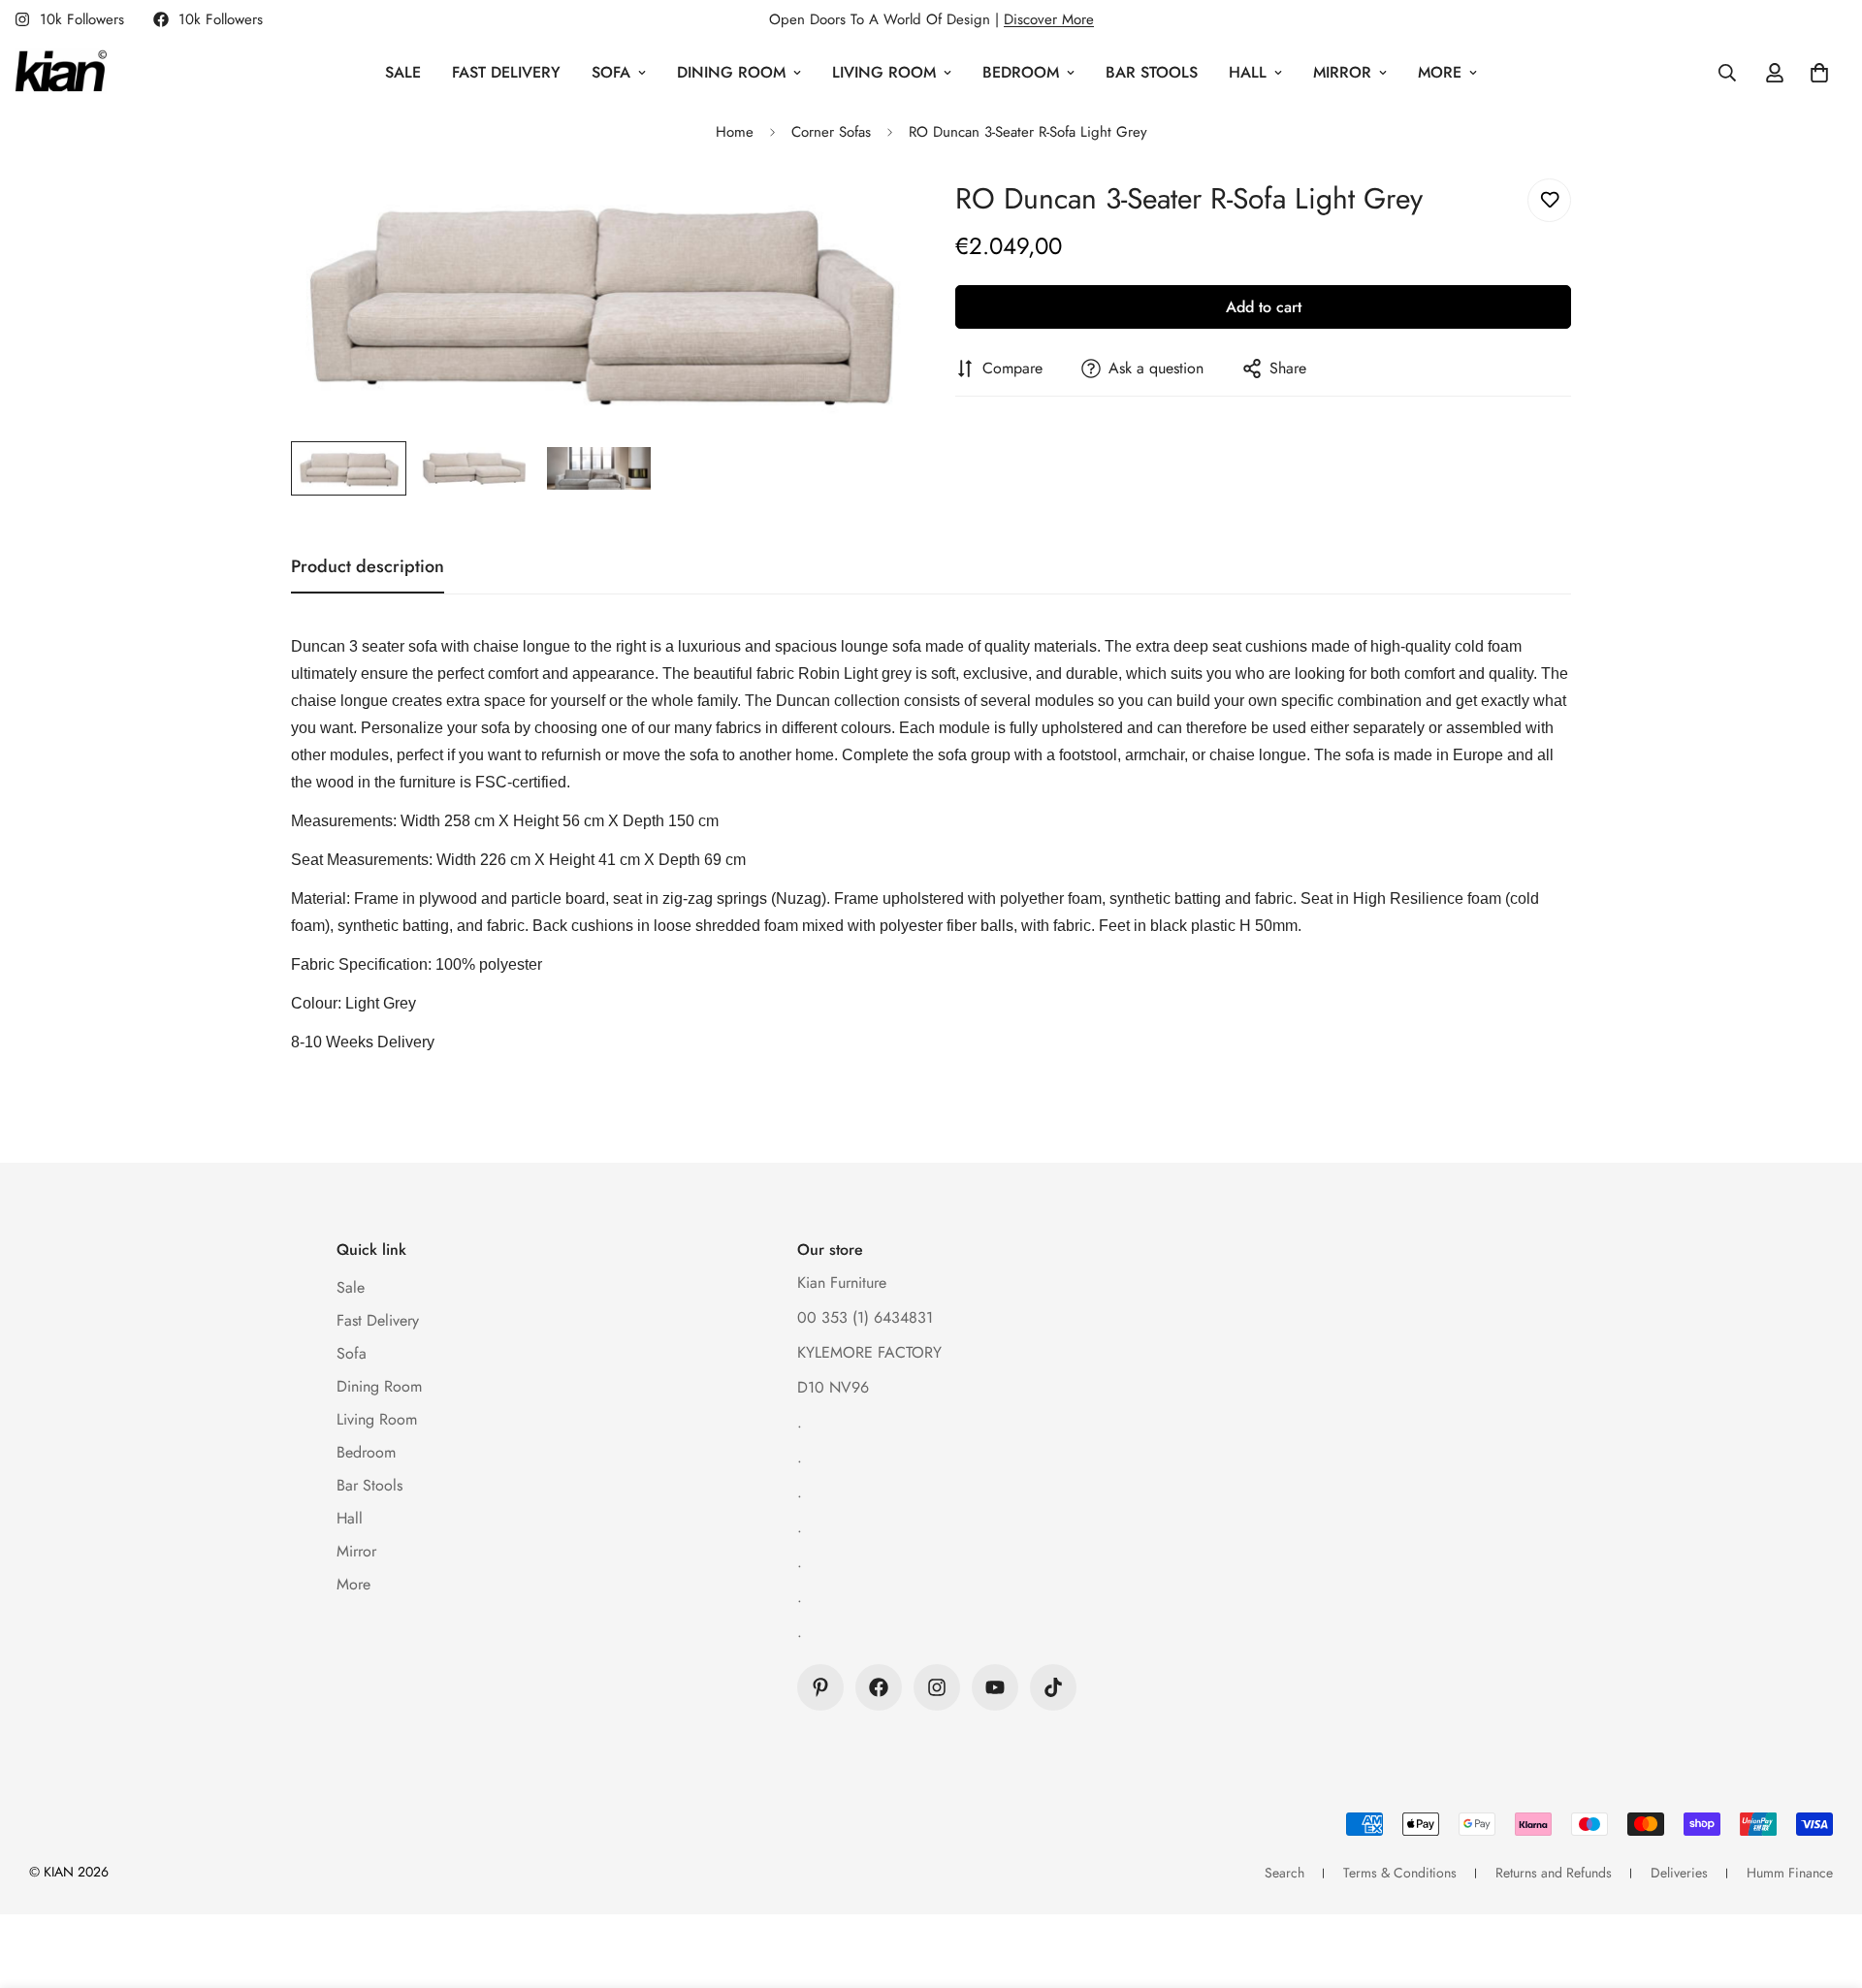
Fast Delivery (506, 72)
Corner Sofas (831, 132)
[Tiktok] (1053, 1687)
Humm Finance (1790, 1873)
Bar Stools (1152, 72)
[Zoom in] (866, 215)
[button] (1819, 73)
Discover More (1049, 19)
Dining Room (731, 72)
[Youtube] (995, 1687)
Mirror (1342, 72)
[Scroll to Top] (1824, 1882)
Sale (403, 72)
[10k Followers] (879, 1687)
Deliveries (1679, 1873)
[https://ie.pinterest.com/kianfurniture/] (820, 1687)
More (1440, 72)
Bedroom (1021, 72)
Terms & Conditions (1400, 1873)
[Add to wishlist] (1549, 200)
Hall (1248, 72)
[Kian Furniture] (61, 73)
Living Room (884, 72)
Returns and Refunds (1554, 1873)
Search (1284, 1873)
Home (735, 132)
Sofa (611, 72)
